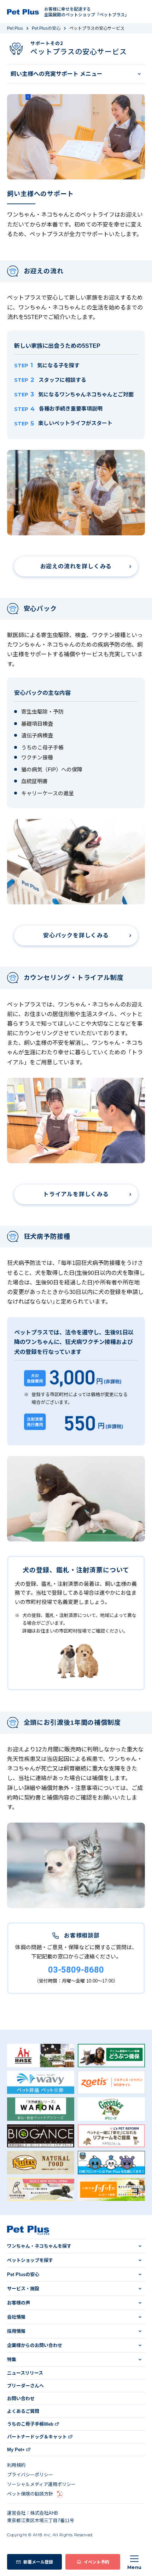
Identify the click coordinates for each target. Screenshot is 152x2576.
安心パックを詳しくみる (76, 935)
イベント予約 (97, 2562)
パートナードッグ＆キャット (37, 2437)
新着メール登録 (38, 2562)
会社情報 (16, 2317)
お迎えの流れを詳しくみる (76, 566)
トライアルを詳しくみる (76, 1194)
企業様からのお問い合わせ (35, 2345)
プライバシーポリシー (30, 2475)
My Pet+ (16, 2450)
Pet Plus (15, 28)
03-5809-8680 (76, 1970)
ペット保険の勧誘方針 (30, 2494)
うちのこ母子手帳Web (30, 2424)
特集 (12, 2360)
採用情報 (16, 2331)
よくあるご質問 (23, 2411)
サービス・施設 (23, 2289)
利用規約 (16, 2465)
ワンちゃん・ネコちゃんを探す (39, 2246)
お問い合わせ (21, 2399)
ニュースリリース (25, 2373)
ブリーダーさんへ (25, 2386)
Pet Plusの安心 (46, 28)
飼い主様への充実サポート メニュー (57, 74)
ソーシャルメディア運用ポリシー (41, 2484)
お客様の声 (19, 2303)
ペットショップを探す (30, 2260)
